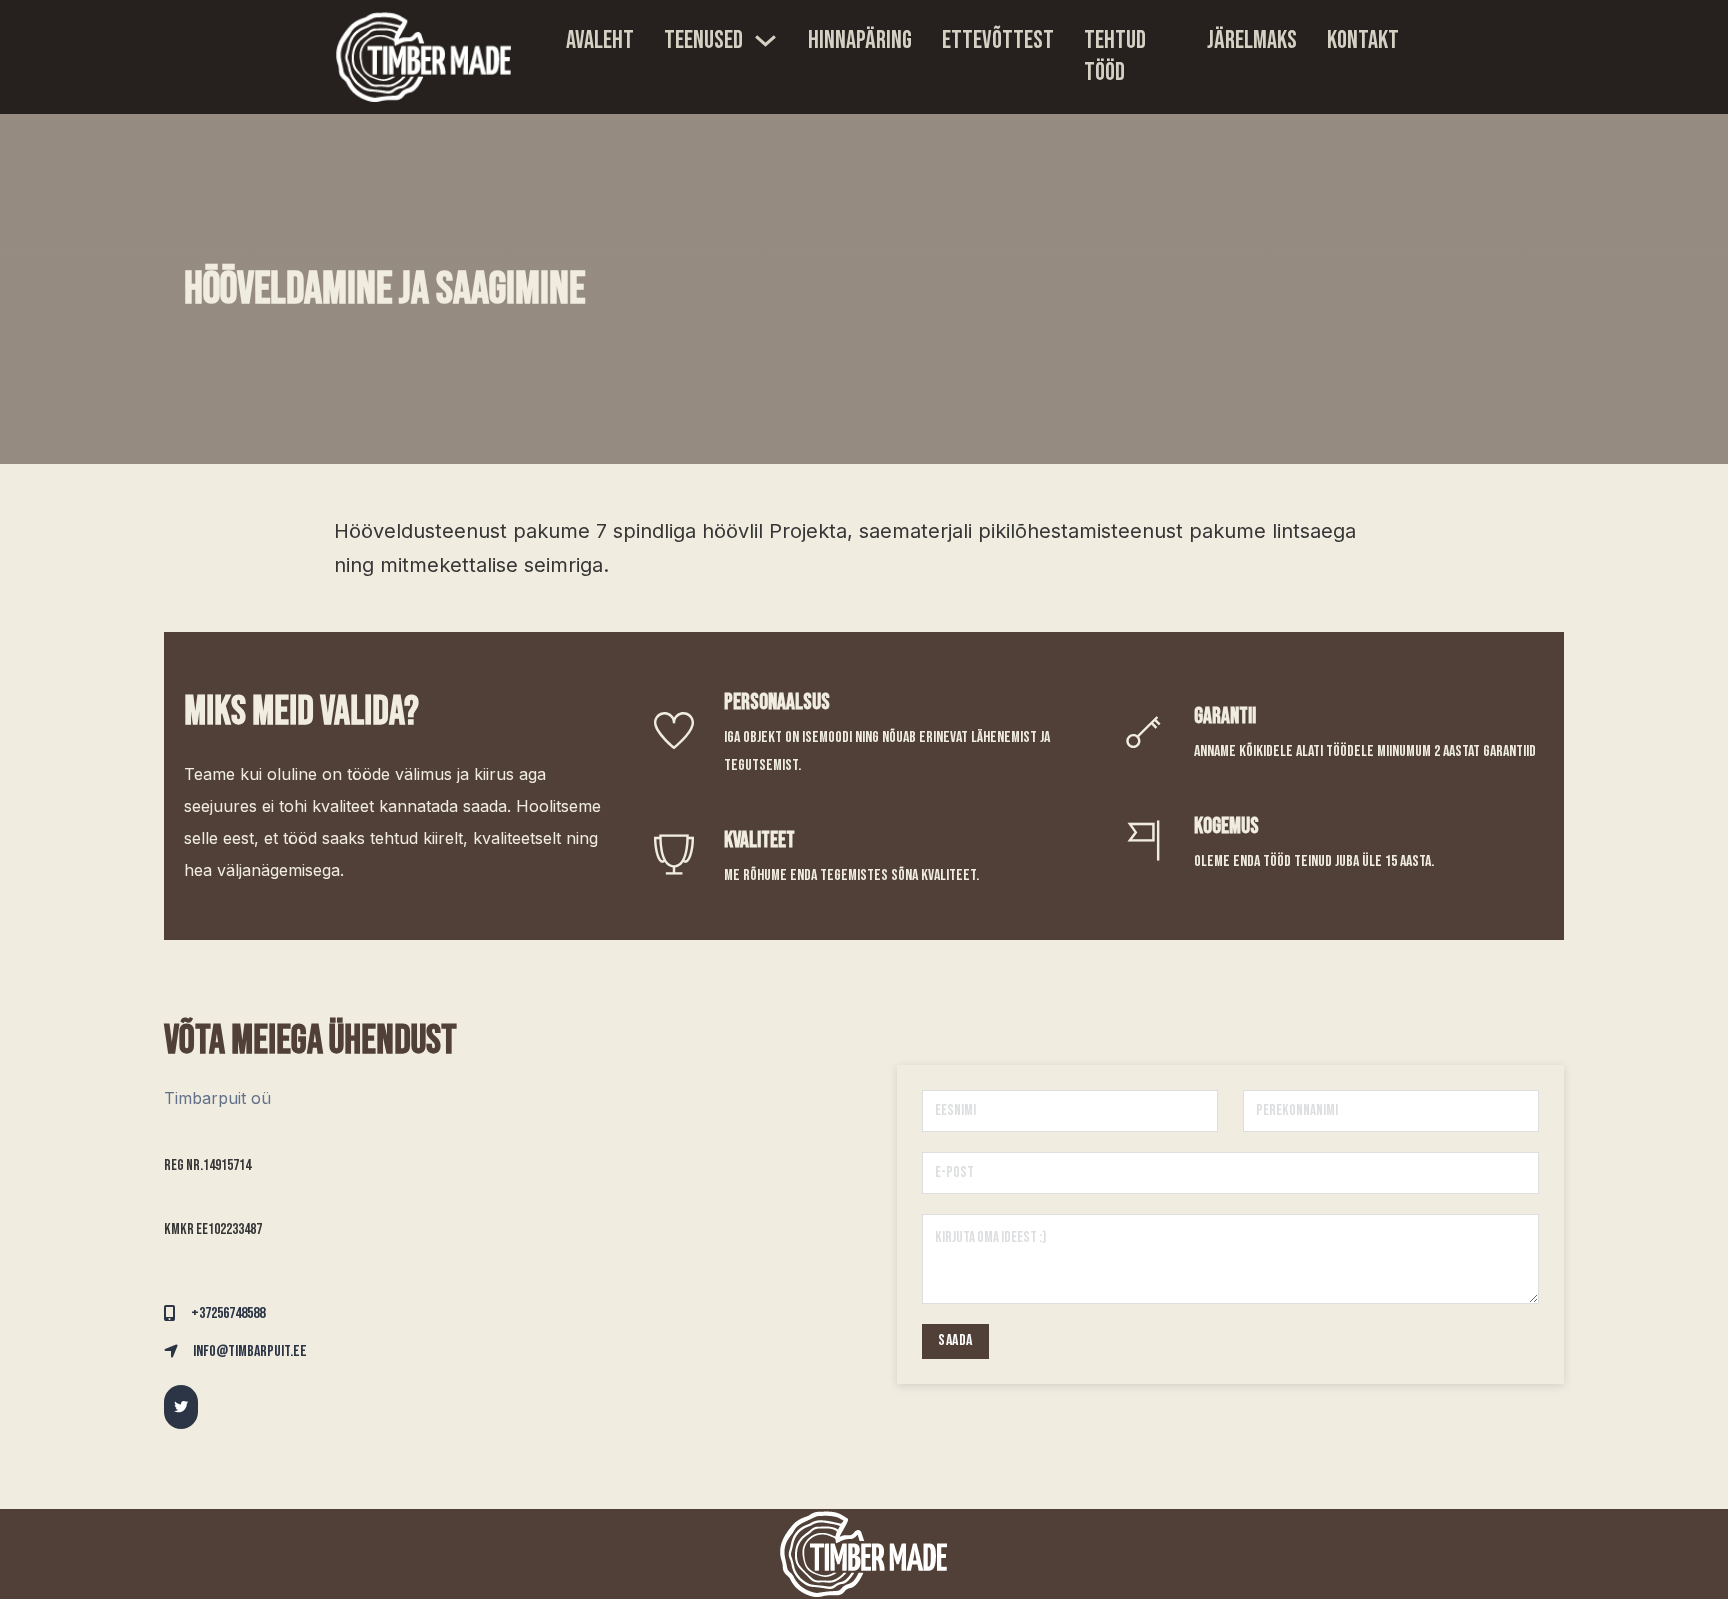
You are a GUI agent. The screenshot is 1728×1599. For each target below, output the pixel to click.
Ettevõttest (998, 40)
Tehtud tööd (1115, 57)
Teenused (703, 40)
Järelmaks (1252, 40)
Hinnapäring (860, 40)
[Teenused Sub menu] (765, 40)
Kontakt (1363, 40)
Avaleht (600, 40)
